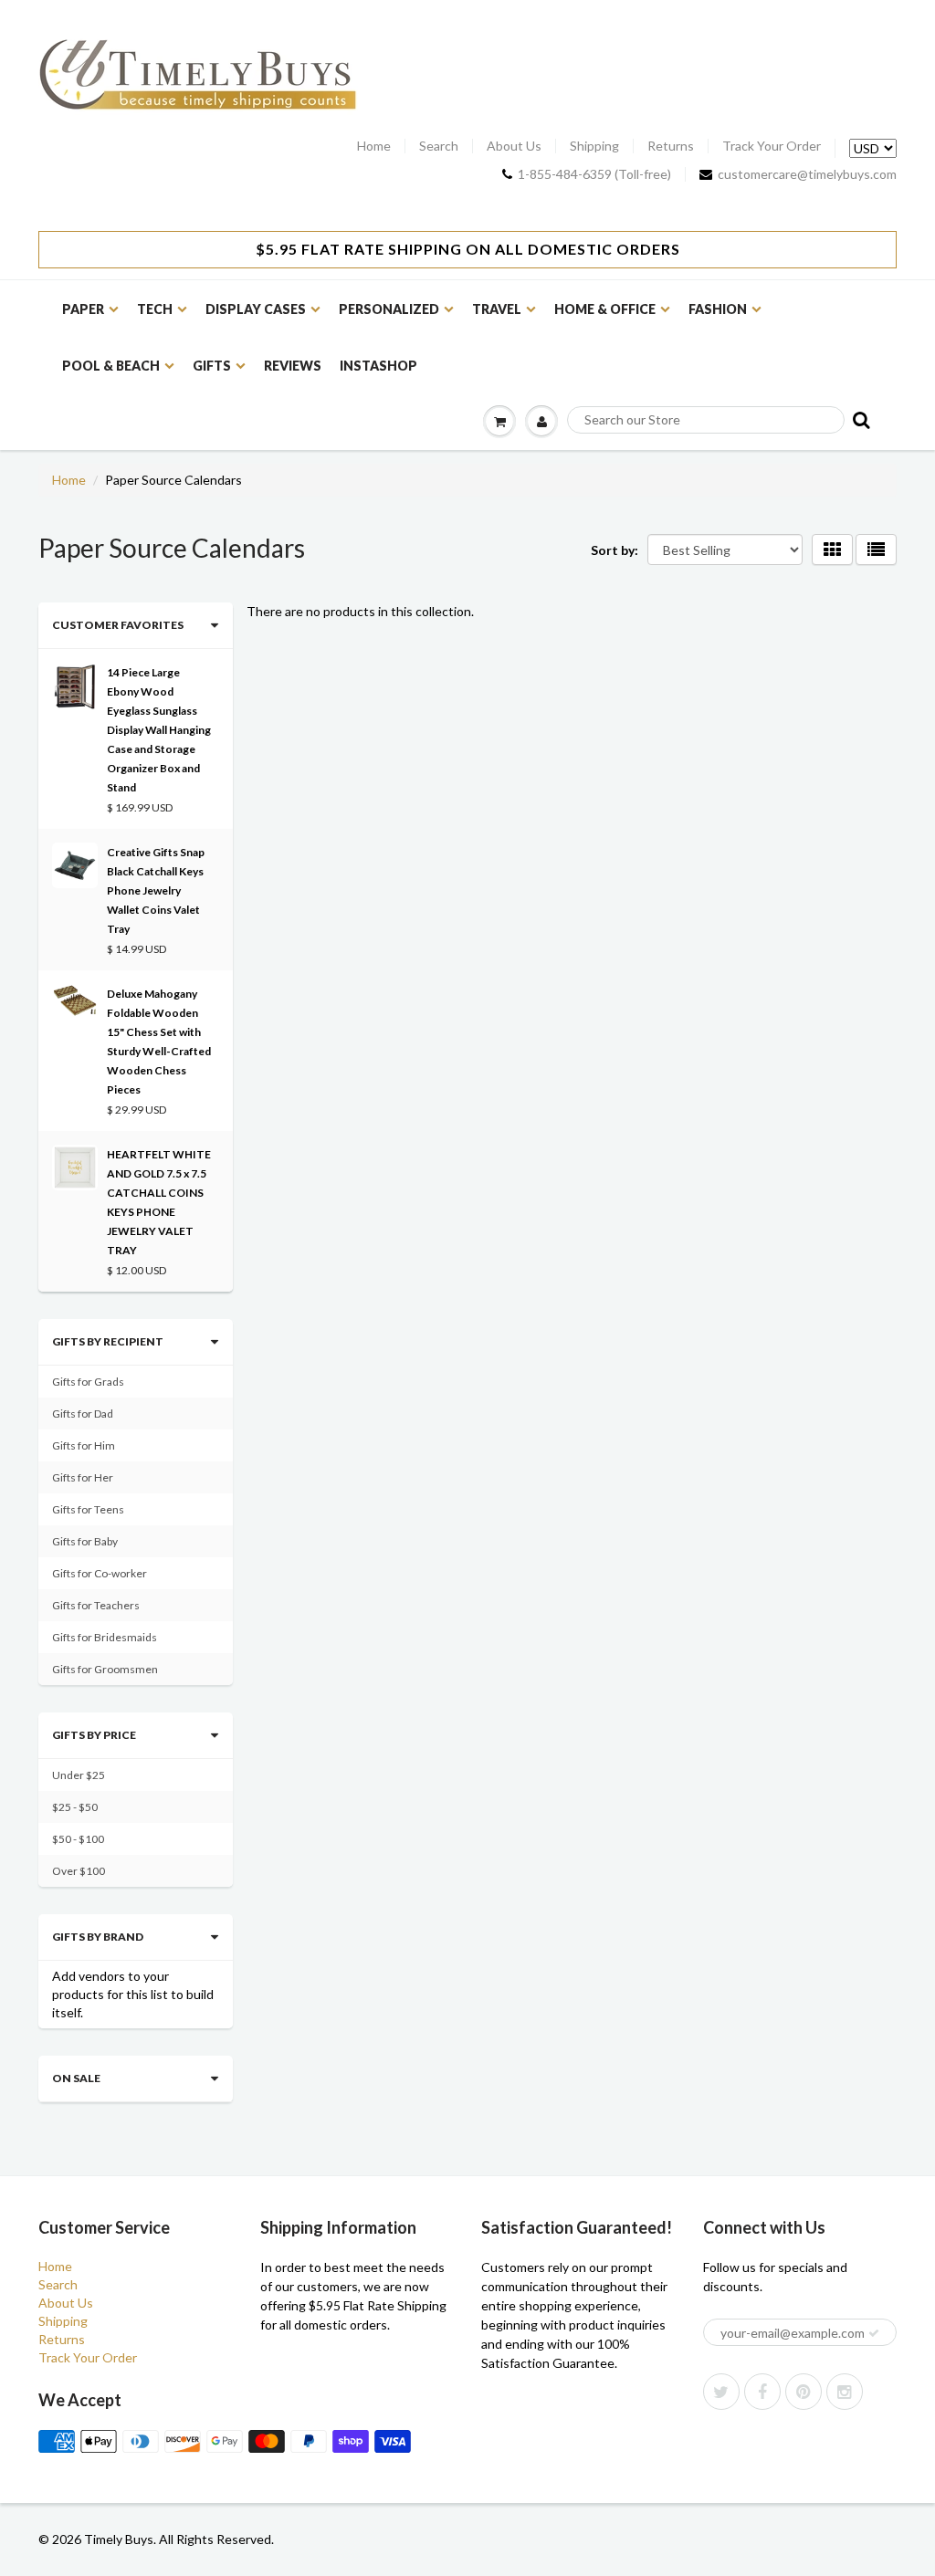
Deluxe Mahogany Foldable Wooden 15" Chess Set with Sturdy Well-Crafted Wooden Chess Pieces (159, 1042)
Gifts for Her (83, 1477)
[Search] (860, 419)
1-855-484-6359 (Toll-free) (594, 174)
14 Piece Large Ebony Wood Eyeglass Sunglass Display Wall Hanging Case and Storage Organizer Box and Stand (159, 730)
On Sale (76, 2078)
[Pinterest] (804, 2392)
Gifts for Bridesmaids (105, 1637)
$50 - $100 (78, 1839)
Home (374, 146)
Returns (671, 146)
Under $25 (79, 1775)
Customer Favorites (118, 625)
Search (439, 146)
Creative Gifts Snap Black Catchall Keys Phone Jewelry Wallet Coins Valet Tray (156, 890)
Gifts (212, 366)
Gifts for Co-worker (100, 1573)
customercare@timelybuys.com (807, 174)
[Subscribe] (874, 2333)
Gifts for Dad (83, 1414)
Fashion (718, 309)
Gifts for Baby (85, 1541)
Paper (83, 309)
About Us (514, 146)
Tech (155, 309)
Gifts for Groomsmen (105, 1669)
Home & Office (605, 309)
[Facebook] (762, 2392)
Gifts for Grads (88, 1382)
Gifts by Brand (98, 1937)
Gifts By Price (94, 1735)
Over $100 (79, 1871)
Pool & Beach (111, 366)
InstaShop (378, 366)
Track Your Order (772, 146)
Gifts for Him (84, 1445)
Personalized (389, 309)
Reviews (293, 366)
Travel (497, 309)
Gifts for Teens (88, 1509)
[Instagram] (845, 2392)
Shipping (594, 146)
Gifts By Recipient (108, 1341)
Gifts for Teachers (96, 1605)
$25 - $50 (75, 1807)
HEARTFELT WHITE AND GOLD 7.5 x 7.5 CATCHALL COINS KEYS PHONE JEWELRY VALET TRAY (159, 1202)
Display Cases (256, 309)
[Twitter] (721, 2392)
